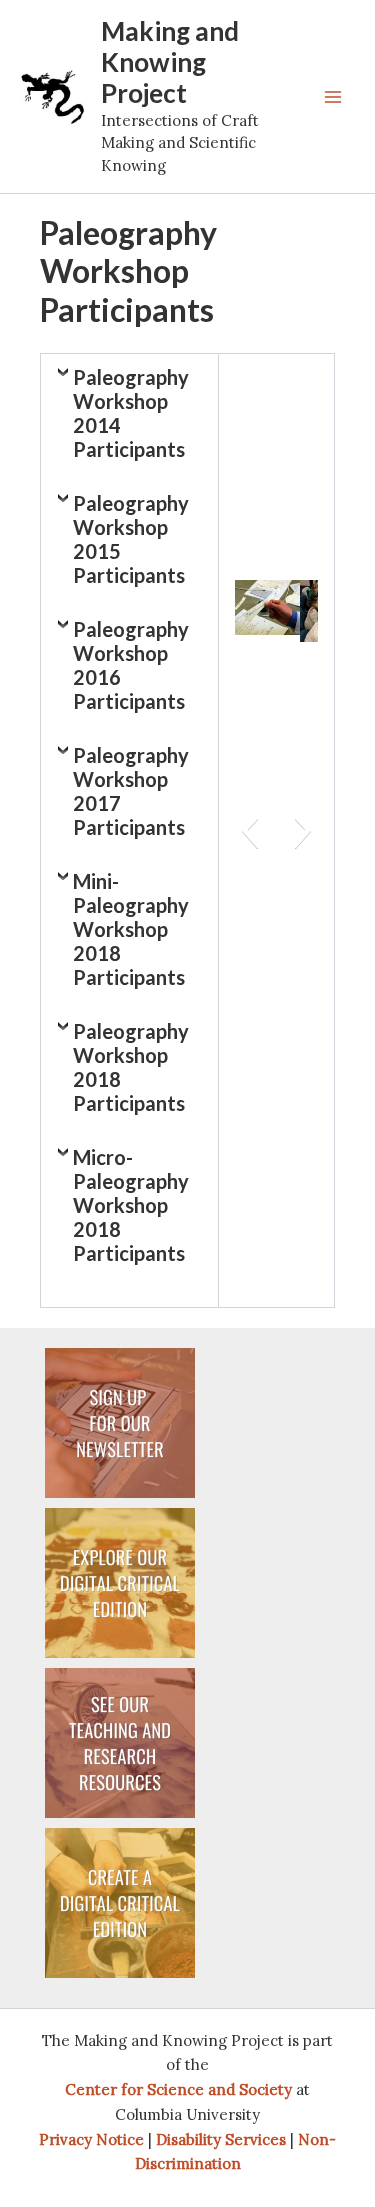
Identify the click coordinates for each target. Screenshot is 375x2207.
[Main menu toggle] (333, 97)
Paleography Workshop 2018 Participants (131, 1067)
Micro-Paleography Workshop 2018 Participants (131, 1205)
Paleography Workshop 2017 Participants (131, 791)
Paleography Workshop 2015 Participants (131, 539)
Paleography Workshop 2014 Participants (131, 413)
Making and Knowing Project (170, 62)
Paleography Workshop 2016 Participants (131, 665)
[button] (249, 830)
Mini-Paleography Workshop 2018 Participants (131, 929)
